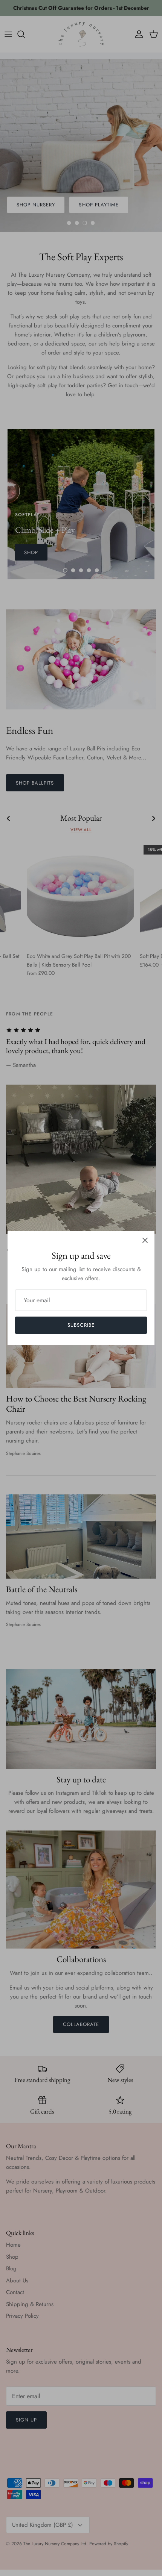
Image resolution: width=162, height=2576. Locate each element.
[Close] (145, 1240)
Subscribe (81, 1325)
